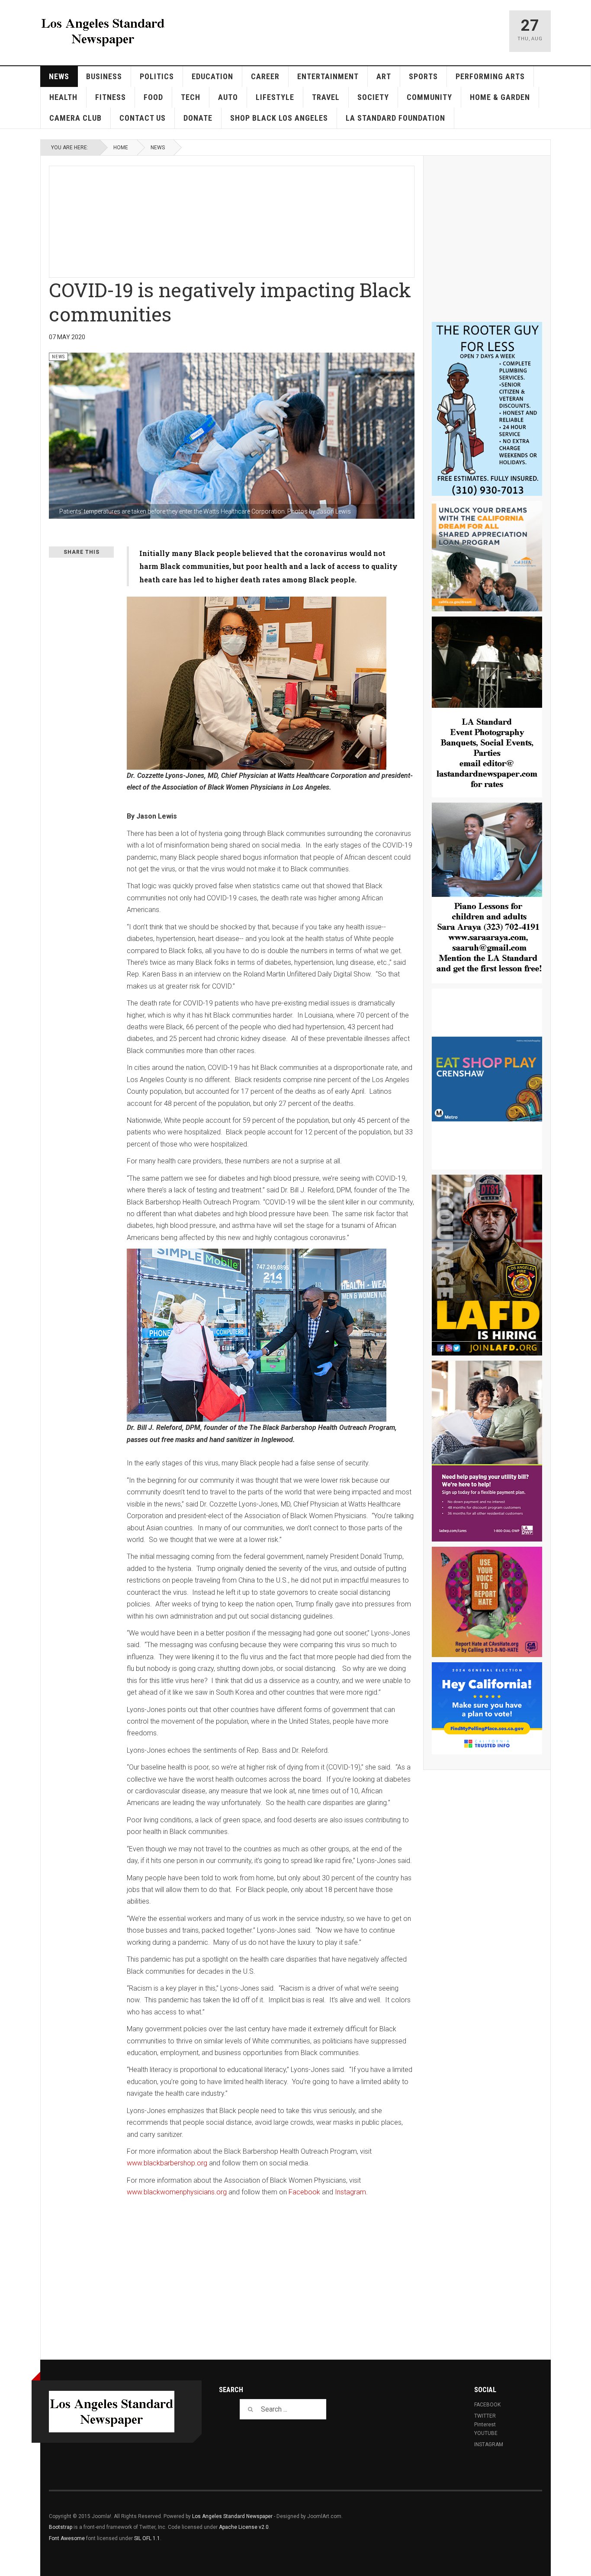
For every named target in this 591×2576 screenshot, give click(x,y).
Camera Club (75, 118)
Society (373, 97)
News (59, 76)
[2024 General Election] (487, 1708)
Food (153, 97)
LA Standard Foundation (395, 118)
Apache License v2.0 (244, 2527)
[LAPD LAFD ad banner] (487, 1265)
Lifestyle (275, 97)
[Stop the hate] (487, 1602)
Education (212, 76)
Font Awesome (67, 2538)
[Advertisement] (259, 220)
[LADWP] (487, 1451)
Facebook (304, 2192)
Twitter (485, 2416)
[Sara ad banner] (487, 893)
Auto (228, 97)
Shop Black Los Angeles (279, 118)
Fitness (111, 97)
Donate (198, 118)
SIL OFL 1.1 (147, 2538)
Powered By (503, 2523)
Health (63, 97)
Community (429, 97)
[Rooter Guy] (487, 409)
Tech (191, 97)
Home (121, 148)
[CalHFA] (487, 556)
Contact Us (143, 118)
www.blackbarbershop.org (167, 2163)
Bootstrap (61, 2527)
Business (104, 76)
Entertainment (328, 76)
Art (384, 76)
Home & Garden (500, 97)
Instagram (350, 2192)
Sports (423, 76)
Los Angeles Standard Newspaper (232, 2516)
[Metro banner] (487, 1079)
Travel (326, 97)
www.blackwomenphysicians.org (177, 2192)
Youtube (486, 2433)
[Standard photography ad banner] (487, 707)
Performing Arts (490, 76)
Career (265, 76)
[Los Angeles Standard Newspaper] (103, 31)
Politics (157, 76)
